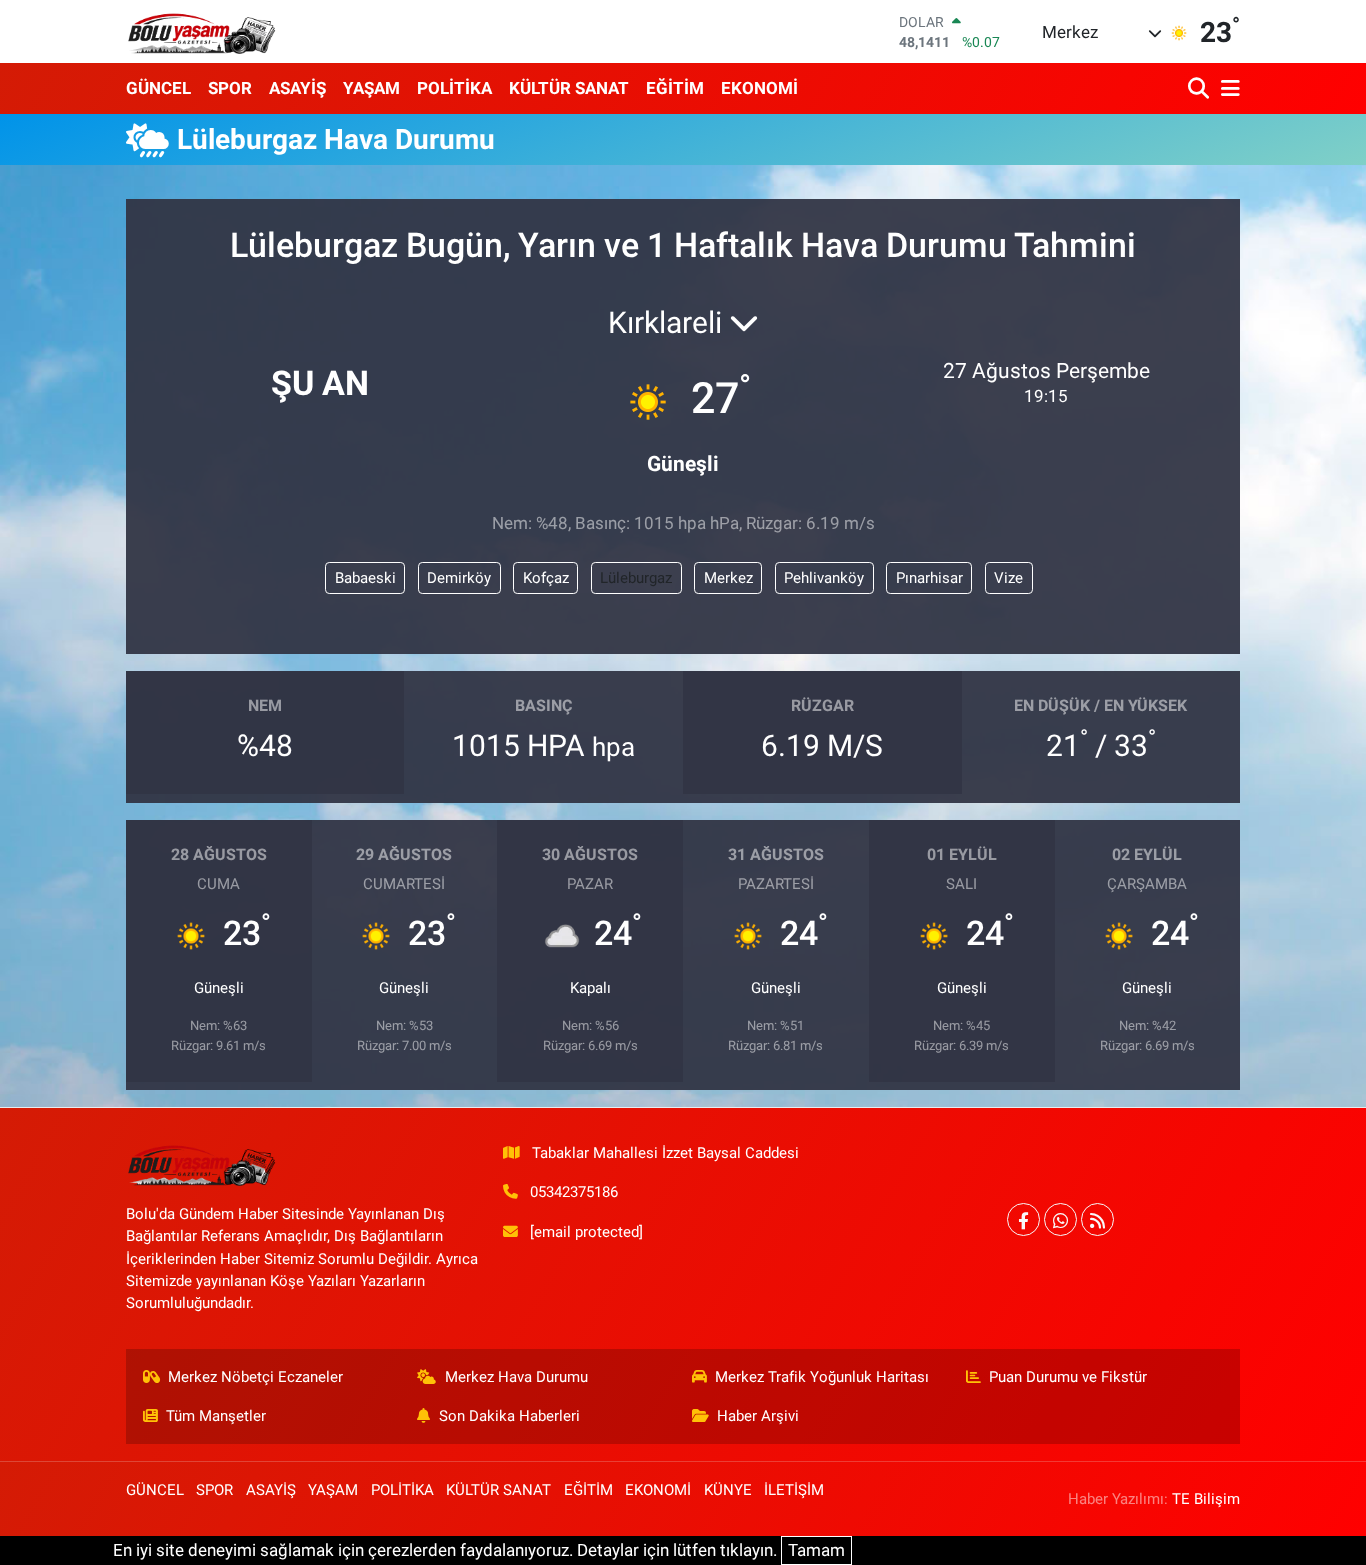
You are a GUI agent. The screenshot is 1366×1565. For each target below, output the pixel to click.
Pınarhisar (929, 578)
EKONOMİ (759, 88)
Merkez (728, 578)
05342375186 (574, 1192)
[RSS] (1097, 1219)
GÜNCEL (158, 88)
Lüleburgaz (636, 578)
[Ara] (1200, 88)
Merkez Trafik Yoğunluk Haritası (822, 1377)
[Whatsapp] (1060, 1219)
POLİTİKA (454, 88)
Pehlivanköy (824, 578)
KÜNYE (728, 1490)
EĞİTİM (675, 88)
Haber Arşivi (758, 1416)
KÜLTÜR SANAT (569, 88)
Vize (1008, 578)
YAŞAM (371, 88)
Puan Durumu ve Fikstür (1068, 1377)
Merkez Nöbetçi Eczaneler (255, 1377)
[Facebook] (1023, 1219)
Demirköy (459, 578)
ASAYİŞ (297, 88)
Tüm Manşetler (216, 1416)
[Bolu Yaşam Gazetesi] (201, 31)
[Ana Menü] (1227, 88)
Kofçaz (546, 578)
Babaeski (365, 578)
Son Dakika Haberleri (509, 1416)
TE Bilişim (1206, 1499)
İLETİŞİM (794, 1490)
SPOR (230, 88)
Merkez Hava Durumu (516, 1377)
